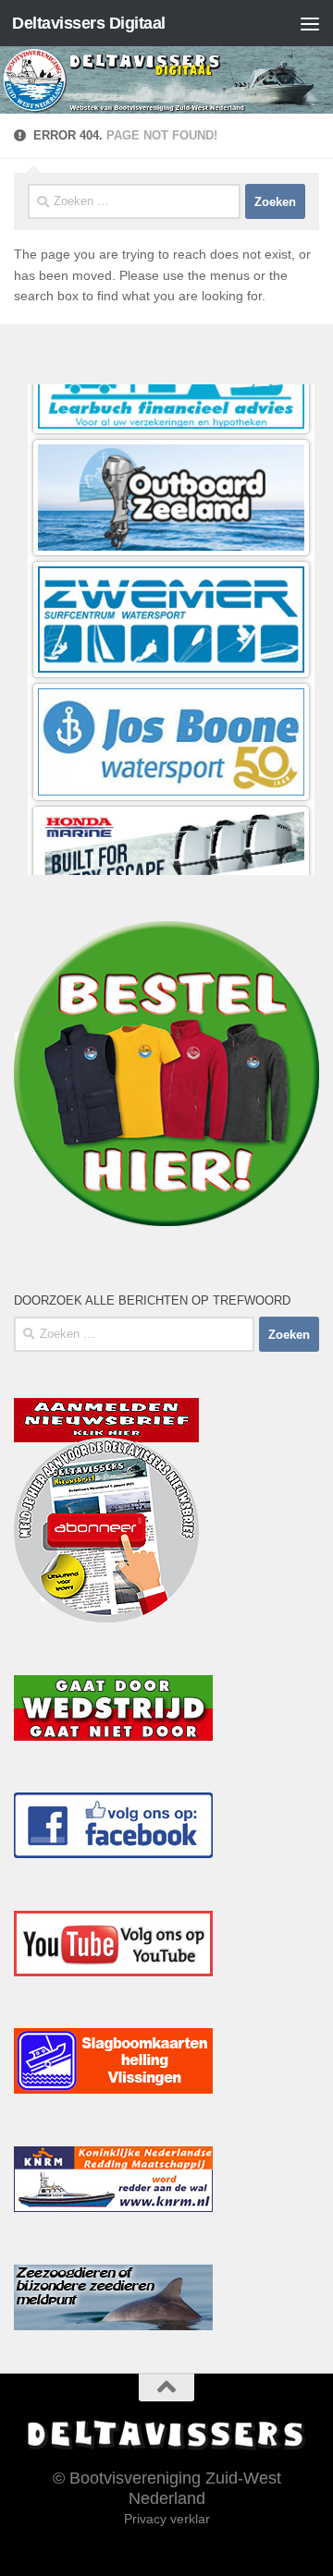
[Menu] (310, 23)
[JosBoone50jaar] (171, 661)
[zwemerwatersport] (171, 539)
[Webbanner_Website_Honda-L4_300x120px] (171, 783)
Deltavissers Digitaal (89, 23)
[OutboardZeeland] (171, 417)
